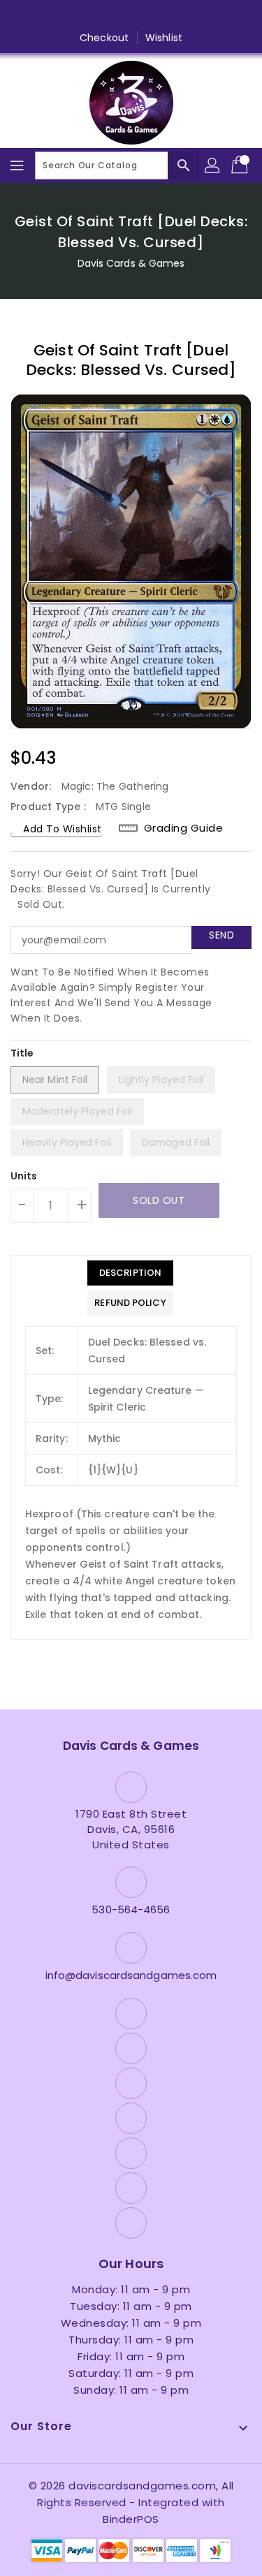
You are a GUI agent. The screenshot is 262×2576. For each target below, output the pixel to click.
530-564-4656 (131, 1909)
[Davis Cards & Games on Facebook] (51, 16)
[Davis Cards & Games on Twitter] (78, 16)
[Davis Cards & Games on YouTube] (131, 16)
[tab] (130, 1273)
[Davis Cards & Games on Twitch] (184, 16)
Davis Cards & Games (131, 263)
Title (22, 1053)
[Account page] (213, 165)
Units (24, 1176)
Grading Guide (184, 828)
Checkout (104, 38)
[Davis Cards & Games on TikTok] (211, 16)
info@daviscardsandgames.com (131, 1975)
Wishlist (164, 38)
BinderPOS (131, 2519)
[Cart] (241, 165)
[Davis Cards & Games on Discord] (158, 16)
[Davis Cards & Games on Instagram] (104, 16)
